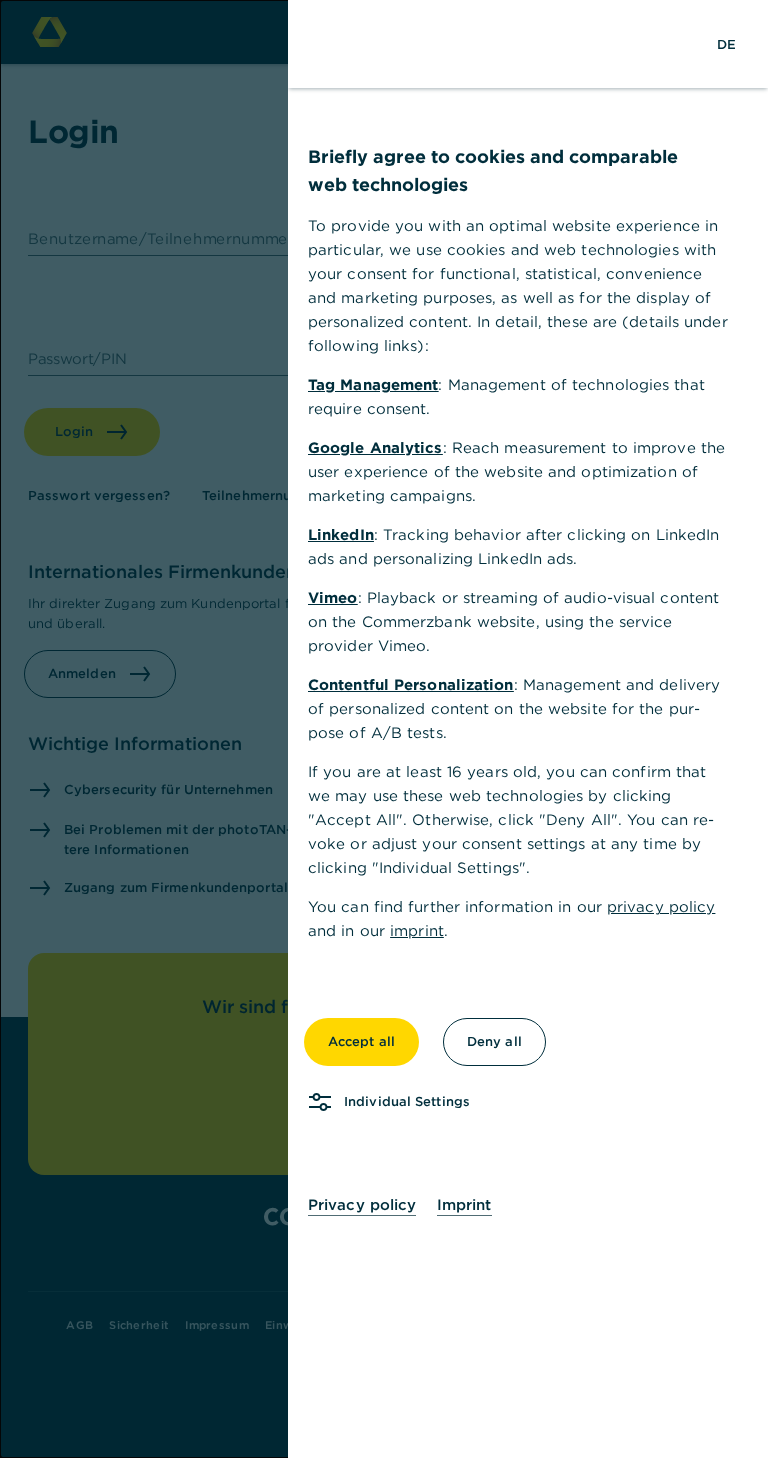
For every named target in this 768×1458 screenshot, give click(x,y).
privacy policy (661, 906)
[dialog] (384, 729)
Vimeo (333, 597)
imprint (417, 930)
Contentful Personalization (411, 684)
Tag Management (373, 384)
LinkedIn (341, 534)
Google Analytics (375, 447)
